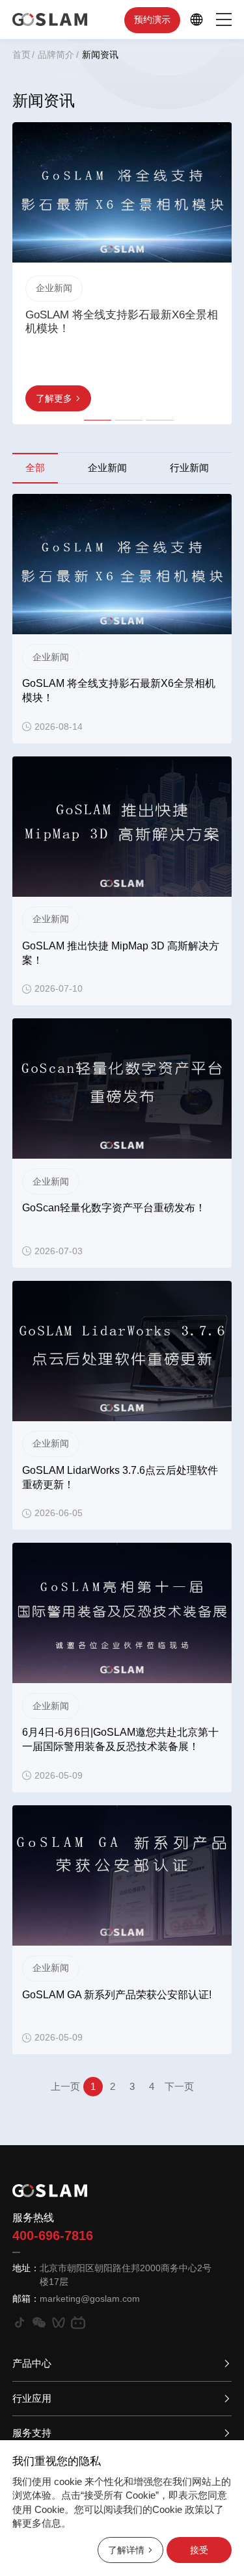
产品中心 (32, 2363)
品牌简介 (56, 55)
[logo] (50, 19)
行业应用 (32, 2398)
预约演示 (152, 19)
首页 (21, 55)
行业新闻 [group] (189, 468)
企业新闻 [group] (107, 468)
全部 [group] (35, 468)
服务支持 (32, 2433)
